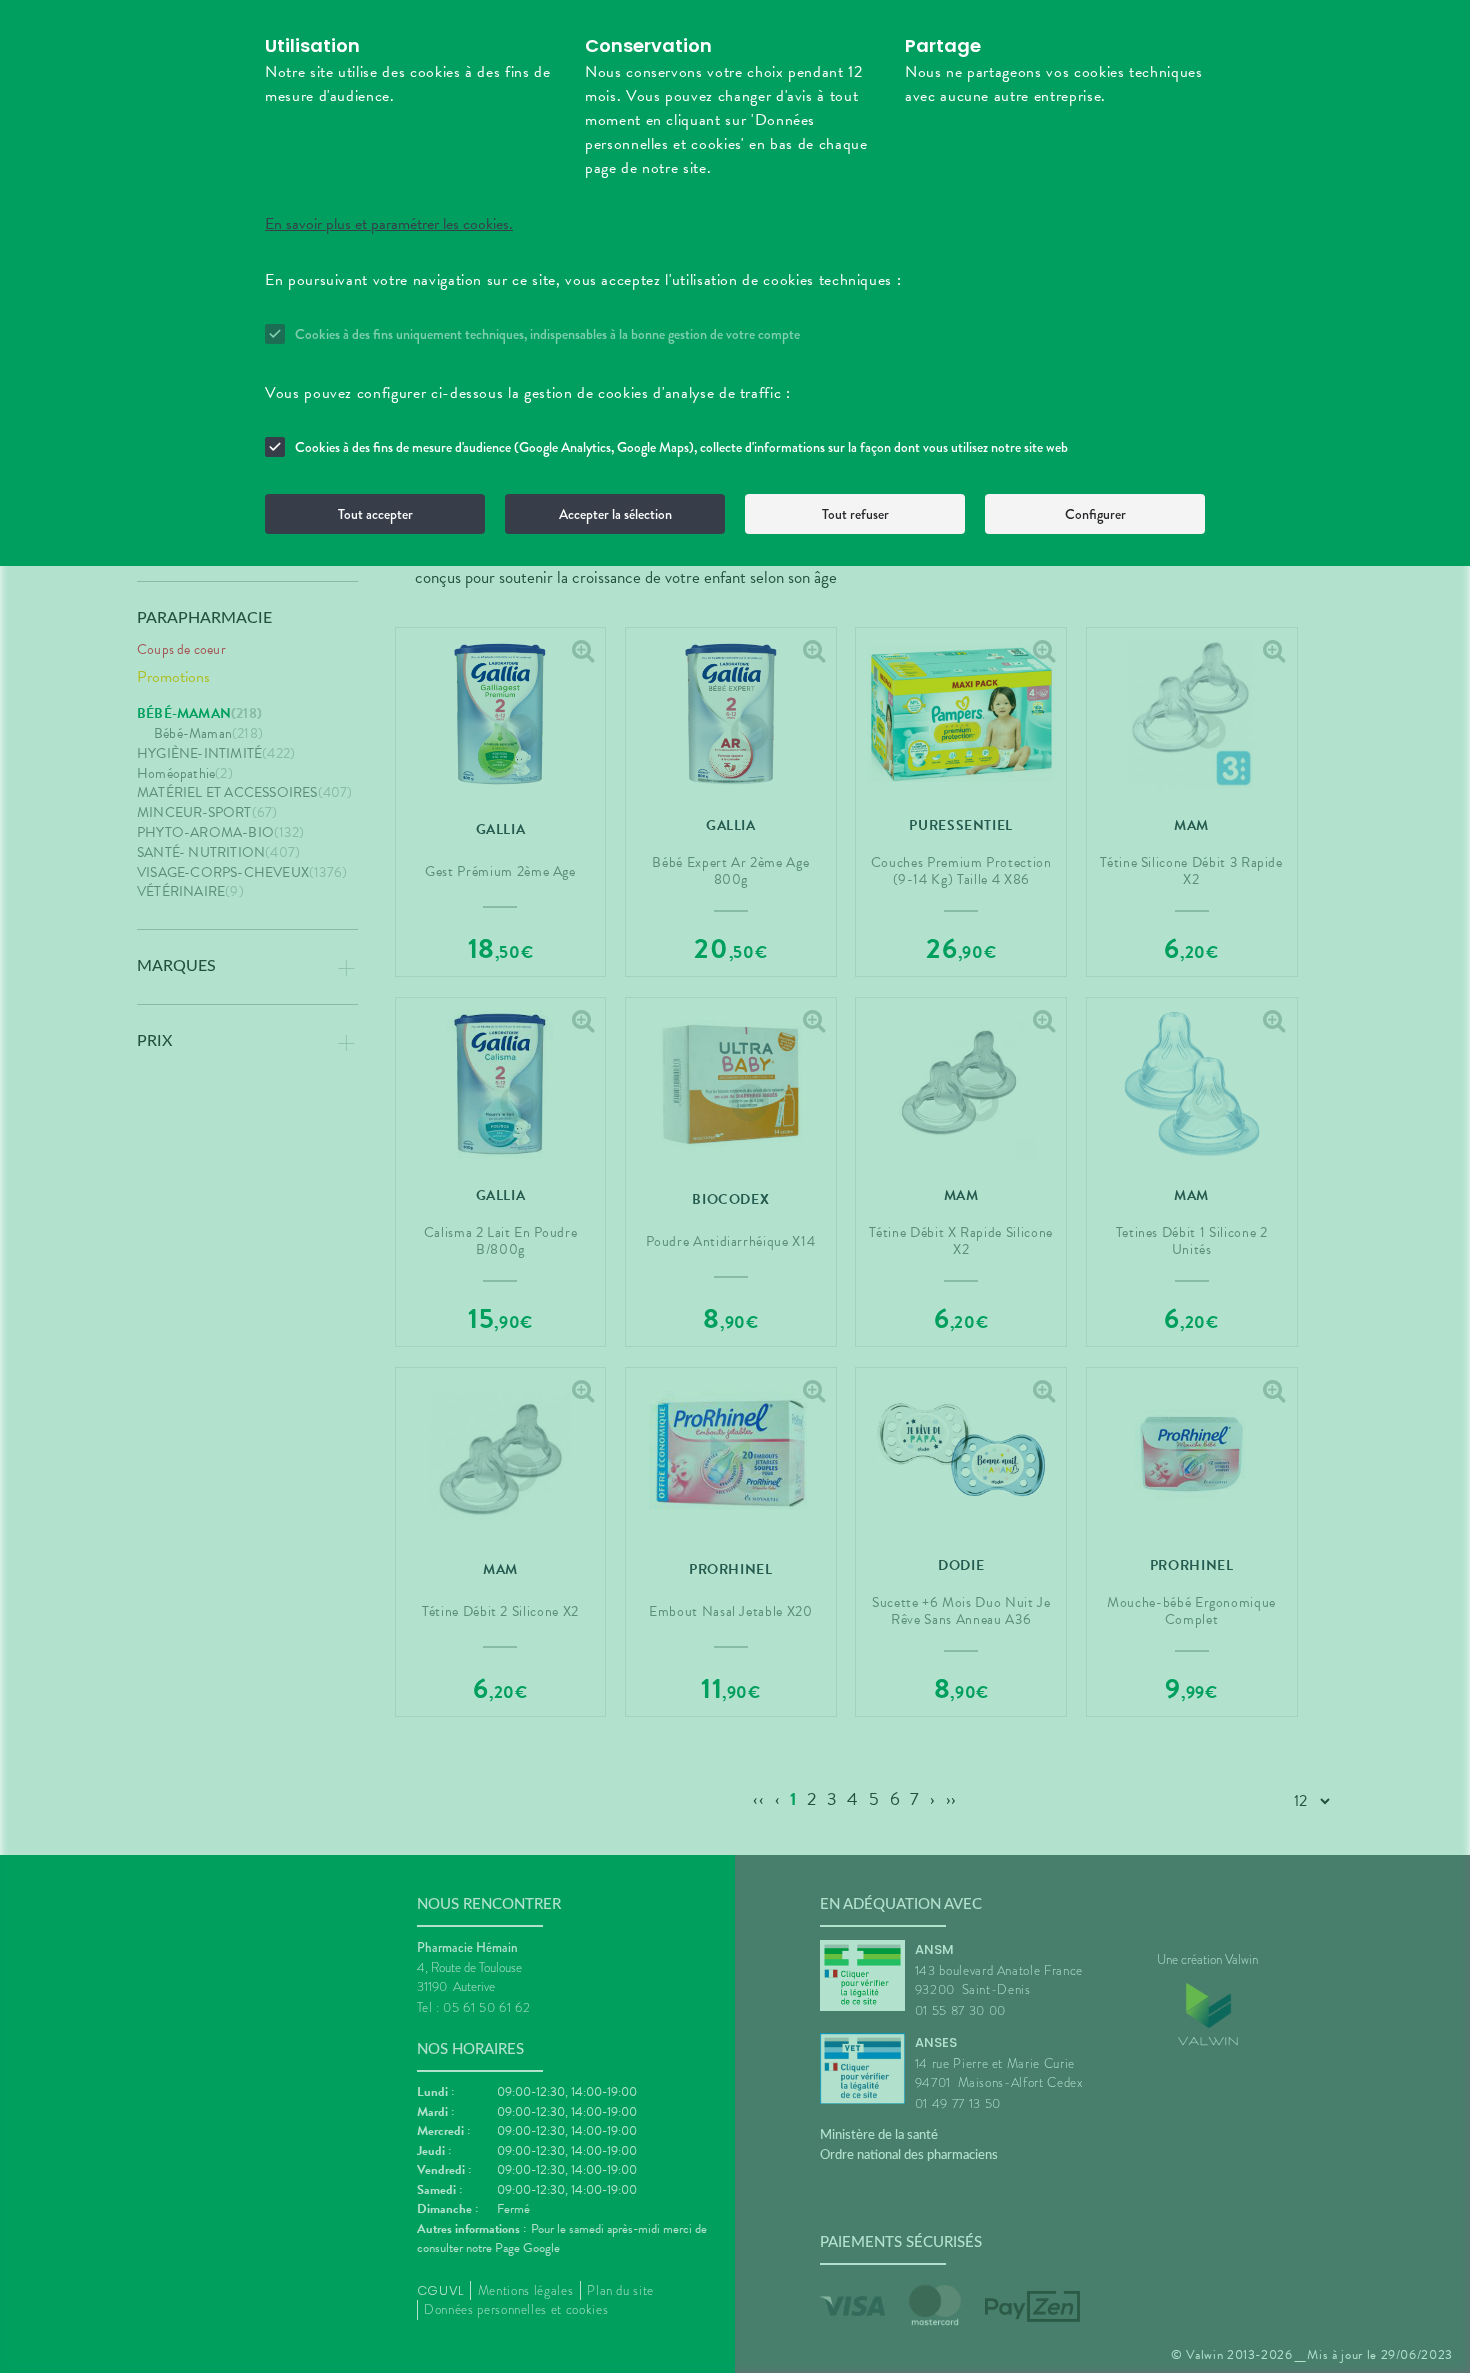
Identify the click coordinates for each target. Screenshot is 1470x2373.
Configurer (1095, 514)
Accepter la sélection (615, 514)
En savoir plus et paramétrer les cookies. (389, 224)
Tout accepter (375, 514)
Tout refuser (855, 514)
